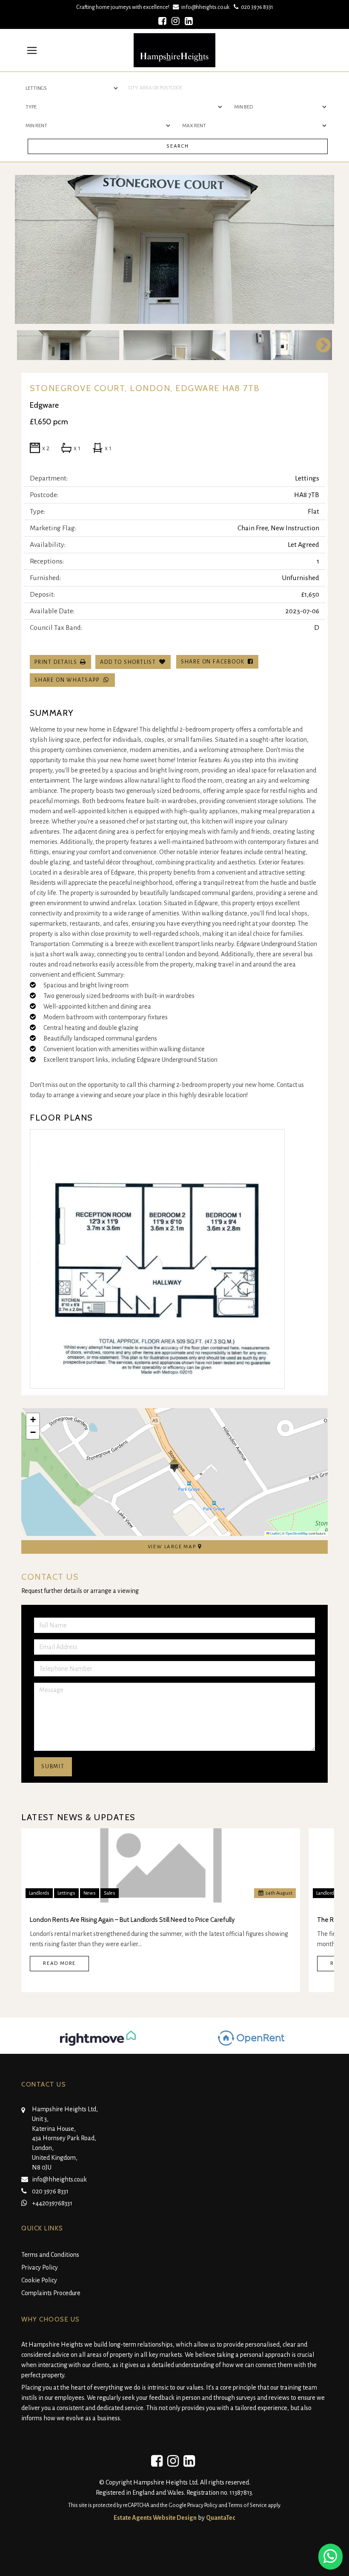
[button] (174, 1465)
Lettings (66, 1893)
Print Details (56, 662)
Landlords (39, 1893)
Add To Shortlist (128, 662)
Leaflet (275, 1533)
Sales (110, 1893)
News (90, 1893)
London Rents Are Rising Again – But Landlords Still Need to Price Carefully (132, 1920)
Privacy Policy (40, 2267)
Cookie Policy (39, 2280)
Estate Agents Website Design (155, 2518)
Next (319, 249)
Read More (59, 1963)
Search (178, 146)
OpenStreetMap (297, 1533)
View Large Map (173, 1547)
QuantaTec (221, 2518)
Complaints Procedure (51, 2293)
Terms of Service (247, 2505)
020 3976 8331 (256, 7)
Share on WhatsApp (69, 680)
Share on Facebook (214, 662)
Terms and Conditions (50, 2255)
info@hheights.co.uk (205, 7)
